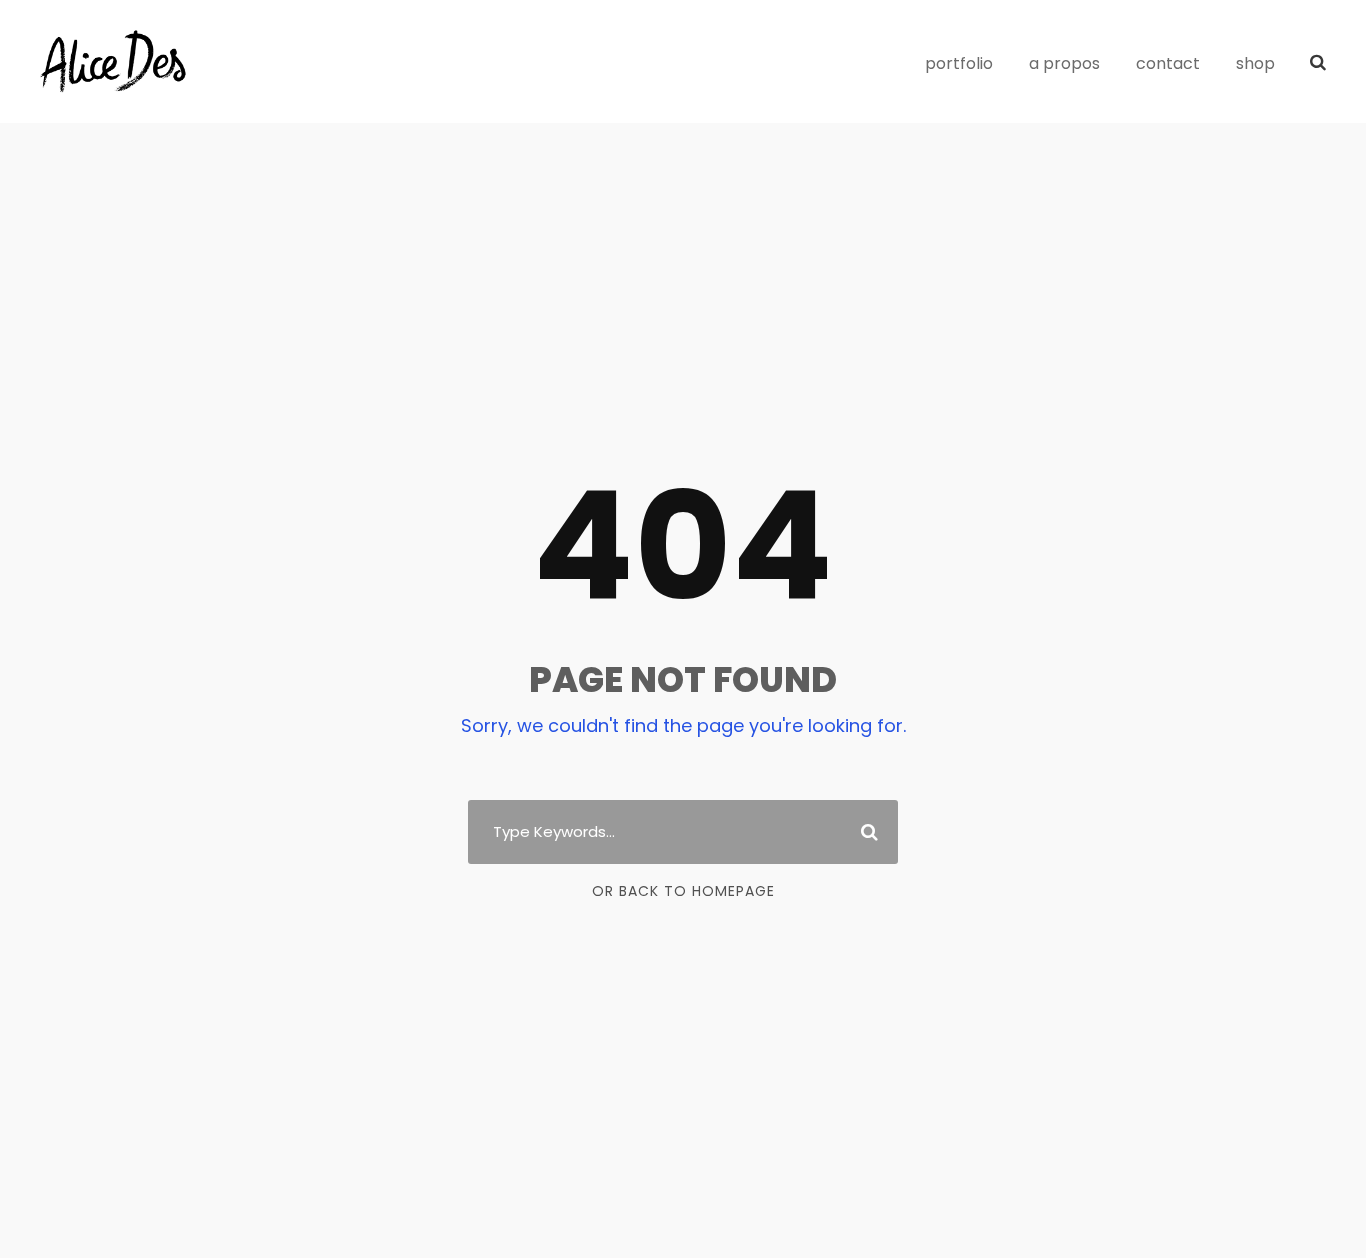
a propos (1064, 63)
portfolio (959, 63)
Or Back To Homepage (683, 891)
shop (1255, 63)
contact (1168, 63)
